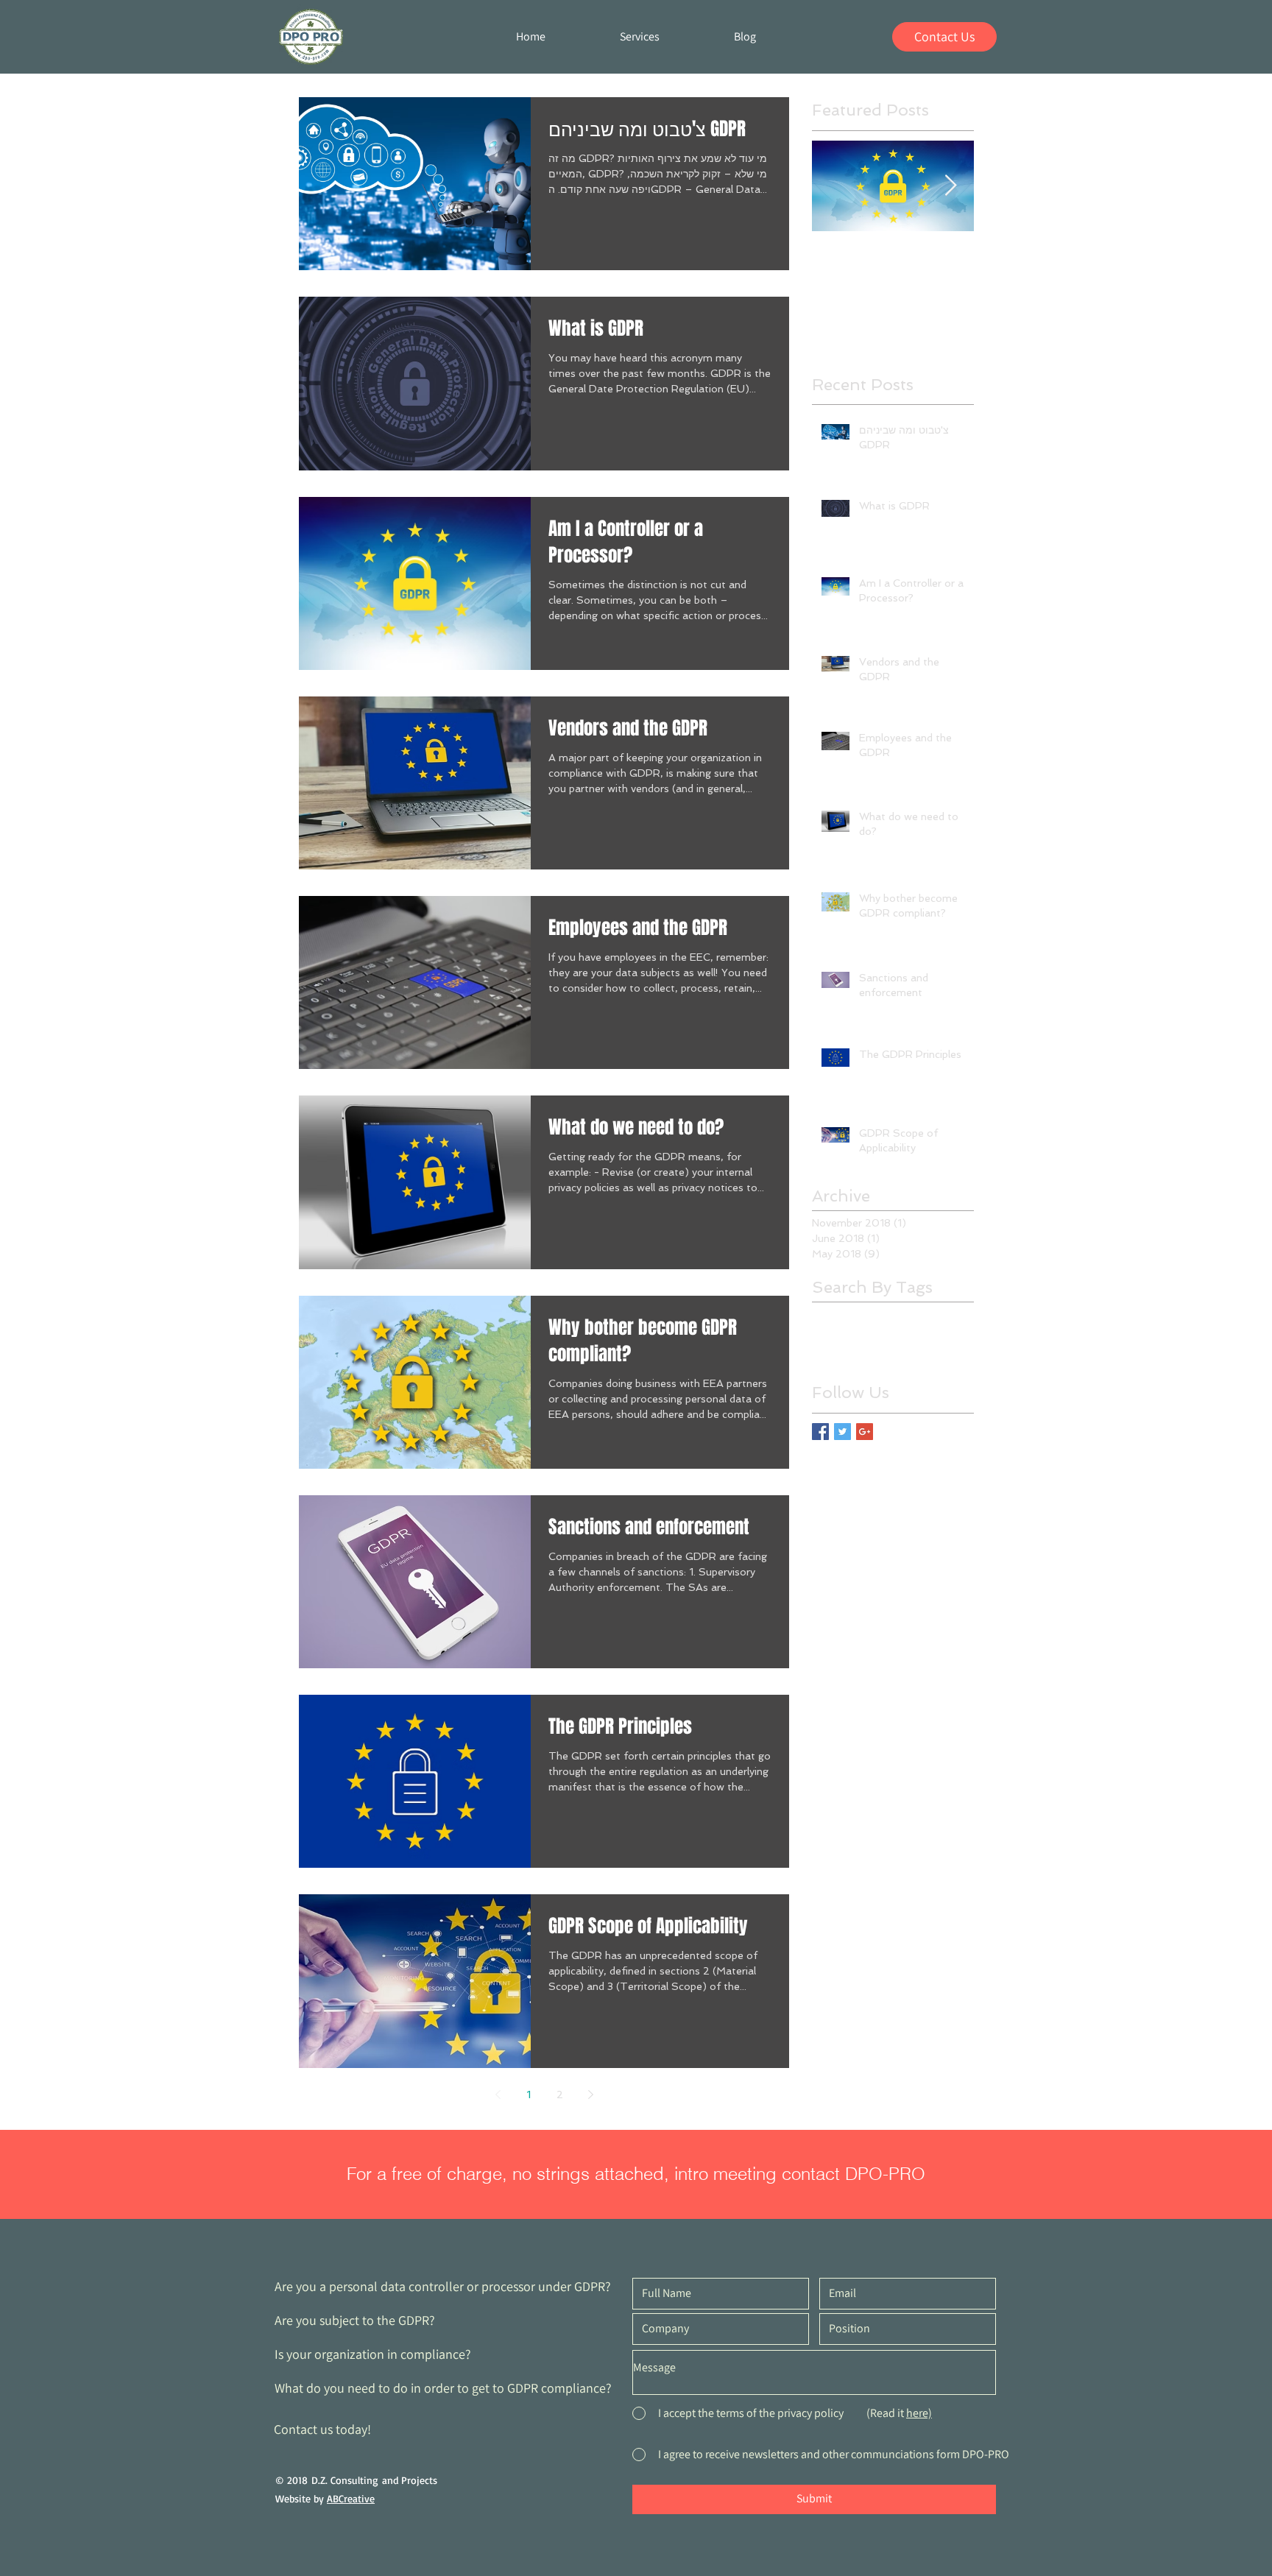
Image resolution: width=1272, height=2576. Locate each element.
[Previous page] (498, 2095)
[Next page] (590, 2095)
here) (919, 2413)
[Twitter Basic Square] (842, 1432)
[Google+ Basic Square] (865, 1432)
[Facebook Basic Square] (820, 1432)
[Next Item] (950, 186)
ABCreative (351, 2498)
